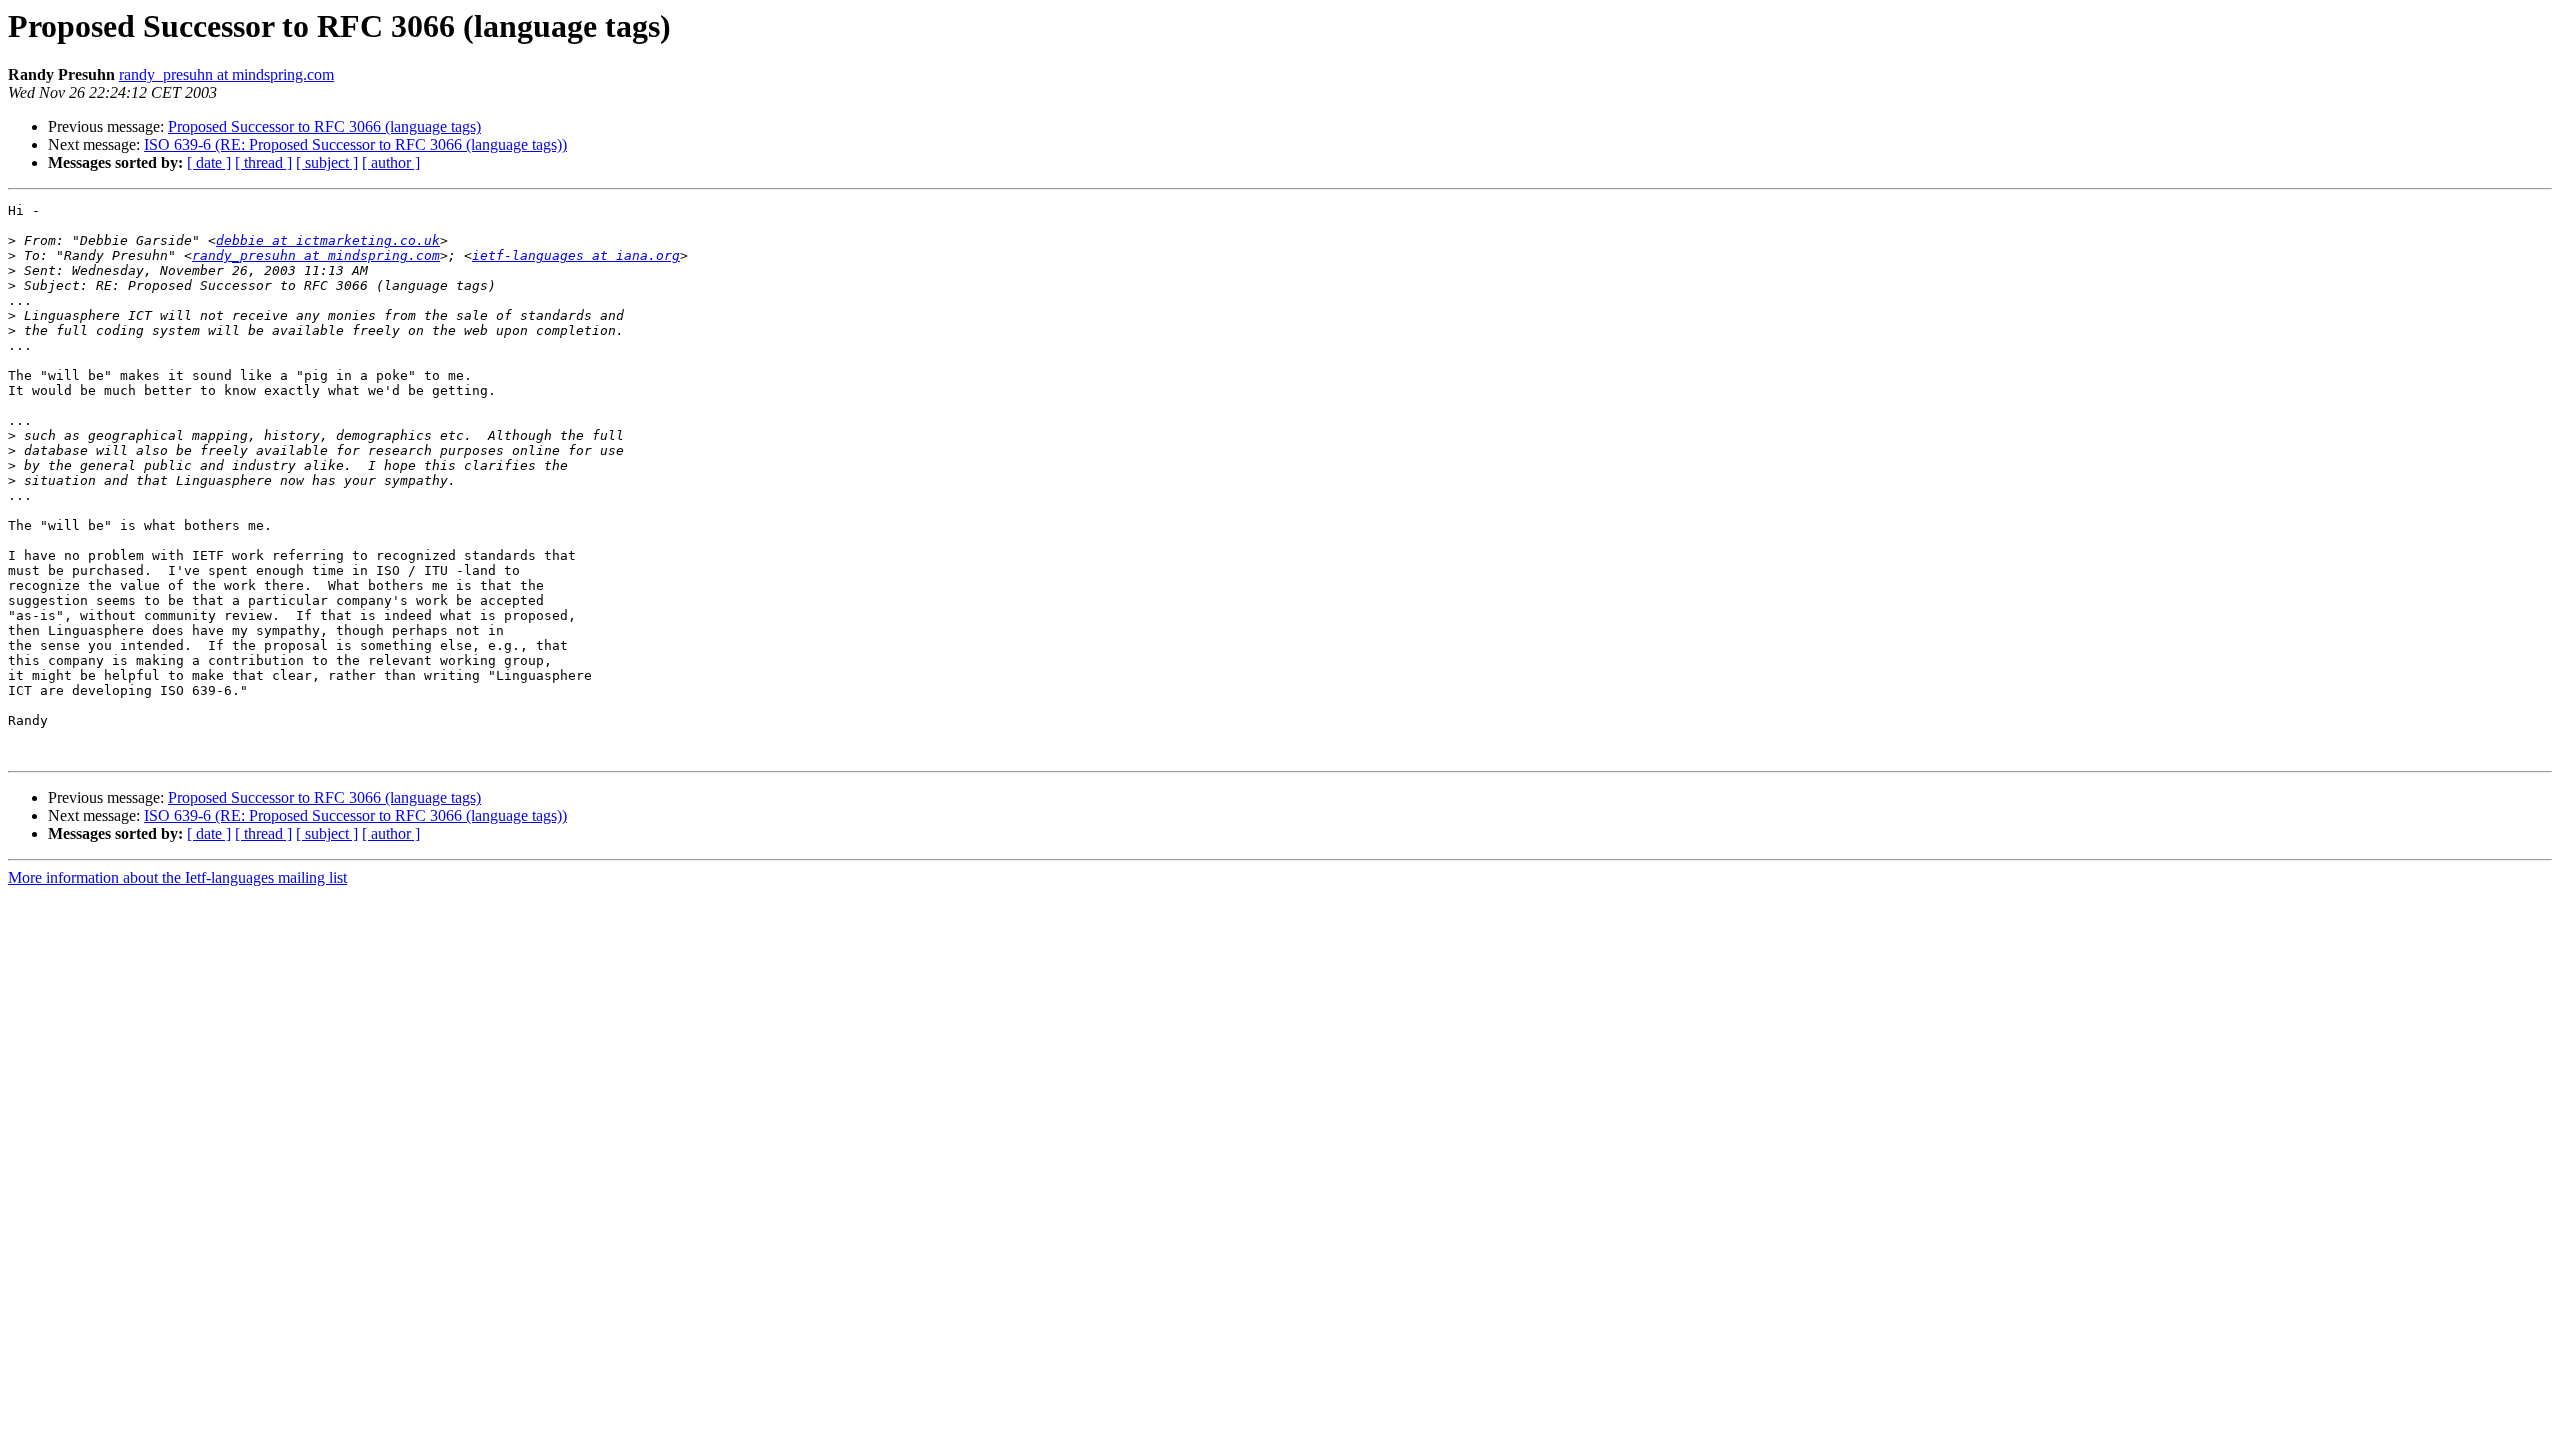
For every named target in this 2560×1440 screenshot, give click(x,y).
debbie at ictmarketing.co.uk (328, 240)
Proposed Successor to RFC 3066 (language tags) (324, 126)
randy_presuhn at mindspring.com (226, 74)
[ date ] (209, 162)
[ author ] (391, 162)
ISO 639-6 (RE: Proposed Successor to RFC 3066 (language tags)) (355, 144)
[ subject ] (327, 162)
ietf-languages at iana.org (576, 255)
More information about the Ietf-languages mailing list (177, 877)
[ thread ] (263, 162)
